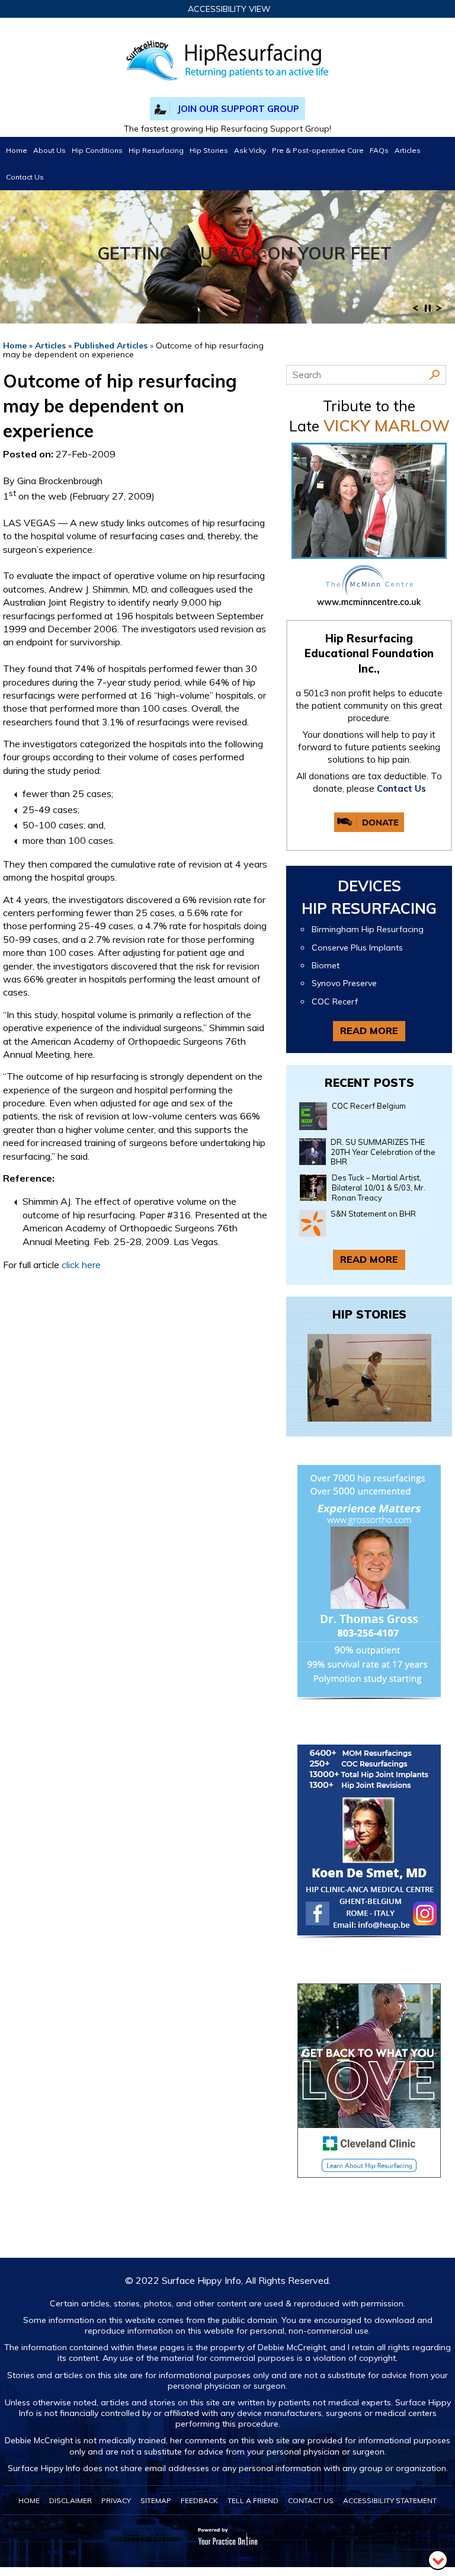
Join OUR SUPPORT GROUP (238, 109)
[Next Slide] (439, 312)
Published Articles (111, 345)
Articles (408, 150)
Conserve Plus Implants (357, 948)
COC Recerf (335, 1002)
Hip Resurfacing (156, 150)
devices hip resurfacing (369, 897)
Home (17, 150)
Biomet (326, 966)
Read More (369, 1031)
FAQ (379, 150)
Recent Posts (369, 1083)
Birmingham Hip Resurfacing (368, 929)
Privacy (116, 2500)
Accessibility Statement (390, 2500)
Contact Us (25, 177)
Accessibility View (229, 9)
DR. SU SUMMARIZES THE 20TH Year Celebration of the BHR (383, 1152)
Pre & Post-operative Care (318, 150)
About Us (49, 150)
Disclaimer (71, 2500)
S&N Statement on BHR (373, 1214)
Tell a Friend (253, 2500)
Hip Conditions (97, 150)
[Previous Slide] (415, 312)
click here (81, 1265)
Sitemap (156, 2500)
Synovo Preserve (344, 983)
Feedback (199, 2500)
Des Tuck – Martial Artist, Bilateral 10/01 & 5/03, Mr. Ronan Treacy (379, 1188)
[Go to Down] (438, 2559)
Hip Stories (209, 150)
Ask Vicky (250, 150)
